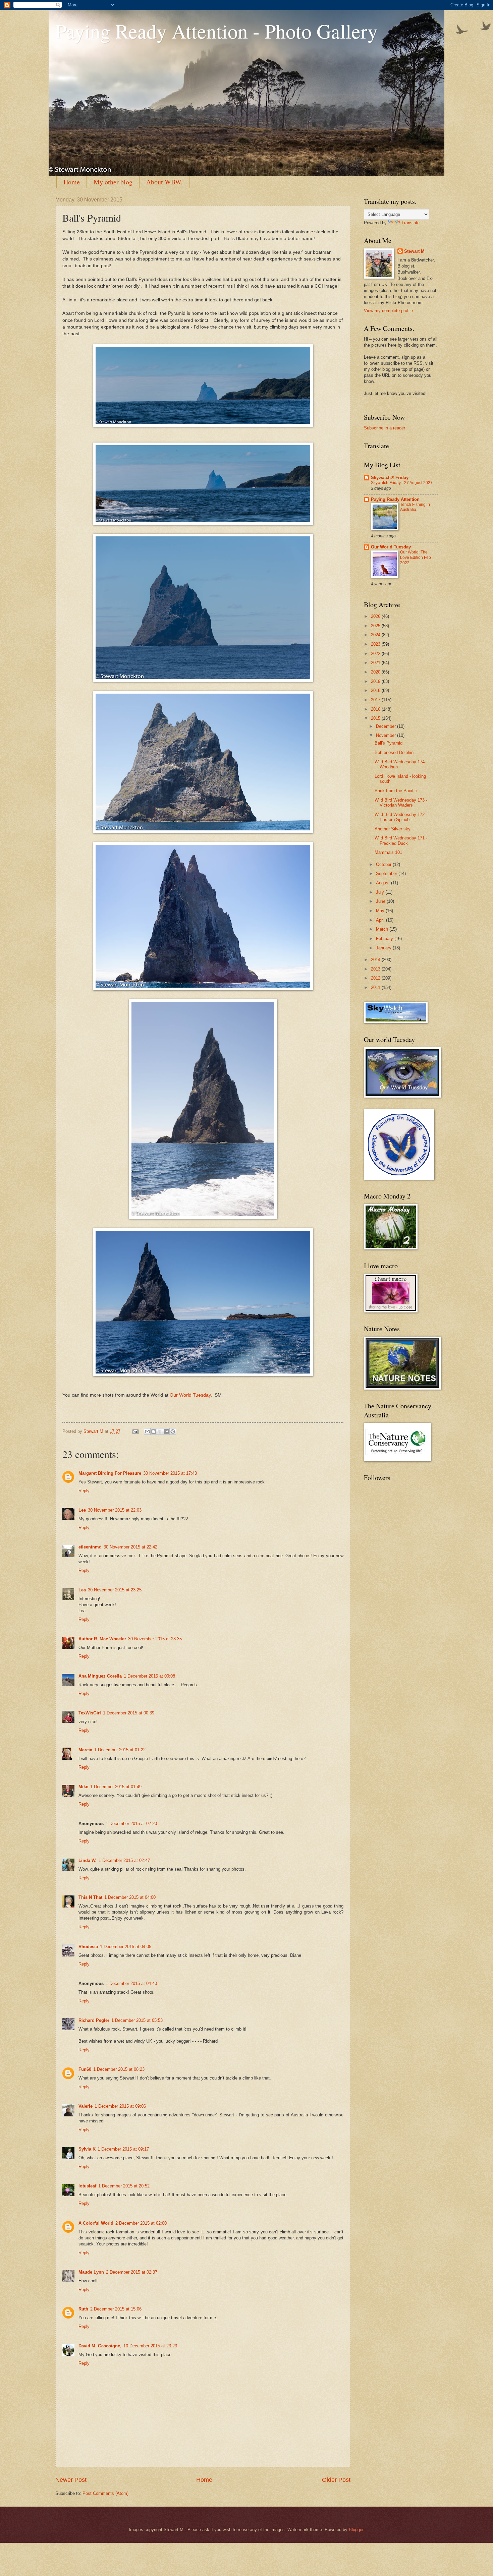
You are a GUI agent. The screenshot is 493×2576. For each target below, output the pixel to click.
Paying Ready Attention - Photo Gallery (216, 31)
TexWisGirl (90, 1713)
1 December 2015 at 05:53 (137, 2020)
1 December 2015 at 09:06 (120, 2106)
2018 (376, 690)
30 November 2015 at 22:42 (130, 1547)
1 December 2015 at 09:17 (123, 2149)
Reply (84, 1491)
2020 (376, 672)
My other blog (113, 182)
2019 (376, 681)
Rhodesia (88, 1947)
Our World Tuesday (190, 1395)
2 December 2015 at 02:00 (141, 2223)
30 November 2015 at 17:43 (170, 1473)
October (384, 864)
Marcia (85, 1750)
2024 (376, 635)
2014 (376, 960)
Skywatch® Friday (390, 478)
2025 (376, 626)
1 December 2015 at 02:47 (124, 1860)
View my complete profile (388, 311)
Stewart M (414, 251)
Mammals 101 (388, 852)
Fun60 (85, 2069)
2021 (376, 663)
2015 (376, 718)
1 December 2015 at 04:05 (126, 1947)
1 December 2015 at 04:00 (130, 1897)
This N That (90, 1897)
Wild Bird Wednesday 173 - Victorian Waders (401, 803)
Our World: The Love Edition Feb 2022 (416, 558)
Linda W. (88, 1860)
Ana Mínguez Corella (100, 1676)
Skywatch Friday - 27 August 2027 (402, 483)
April (381, 920)
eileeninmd (90, 1547)
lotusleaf (87, 2186)
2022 (376, 654)
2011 (376, 987)
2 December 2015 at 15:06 (116, 2309)
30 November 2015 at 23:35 (155, 1639)
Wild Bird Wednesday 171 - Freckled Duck (401, 840)
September (387, 873)
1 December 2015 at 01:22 (120, 1750)
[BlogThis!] (154, 1431)
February (385, 939)
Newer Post (71, 2480)
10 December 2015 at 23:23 (150, 2346)
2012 (376, 978)
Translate (410, 223)
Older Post (336, 2480)
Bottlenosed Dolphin (394, 752)
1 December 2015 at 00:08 (149, 1676)
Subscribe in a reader (385, 428)
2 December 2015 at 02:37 (132, 2272)
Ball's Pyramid (389, 743)
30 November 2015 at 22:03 (115, 1510)
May (381, 911)
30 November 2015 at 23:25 (115, 1590)
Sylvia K (87, 2149)
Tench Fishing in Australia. (415, 507)
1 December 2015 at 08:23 (119, 2069)
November (387, 735)
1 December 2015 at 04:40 (131, 1983)
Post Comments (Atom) (105, 2493)
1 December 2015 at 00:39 (129, 1713)
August (384, 883)
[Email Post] (135, 1431)
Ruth (83, 2309)
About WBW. (164, 182)
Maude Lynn (91, 2272)
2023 (376, 644)
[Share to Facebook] (166, 1431)
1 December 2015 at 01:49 (116, 1787)
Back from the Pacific (396, 791)
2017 (376, 700)
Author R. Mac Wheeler (102, 1639)
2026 (376, 616)
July (381, 892)
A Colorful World (96, 2223)
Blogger (356, 2530)
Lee (82, 1510)
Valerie (86, 2106)
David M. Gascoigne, (100, 2346)
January (384, 948)
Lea (82, 1590)
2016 (376, 709)
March (383, 929)
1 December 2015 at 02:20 (131, 1824)
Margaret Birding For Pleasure (110, 1473)
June (381, 901)
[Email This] (147, 1431)
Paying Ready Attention (395, 499)
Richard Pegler (94, 2020)
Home (72, 182)
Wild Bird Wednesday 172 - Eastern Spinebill (401, 817)
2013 (376, 969)
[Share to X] (160, 1431)
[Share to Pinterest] (173, 1431)
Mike (83, 1787)
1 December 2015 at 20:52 (124, 2186)
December (387, 726)
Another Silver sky (393, 829)
